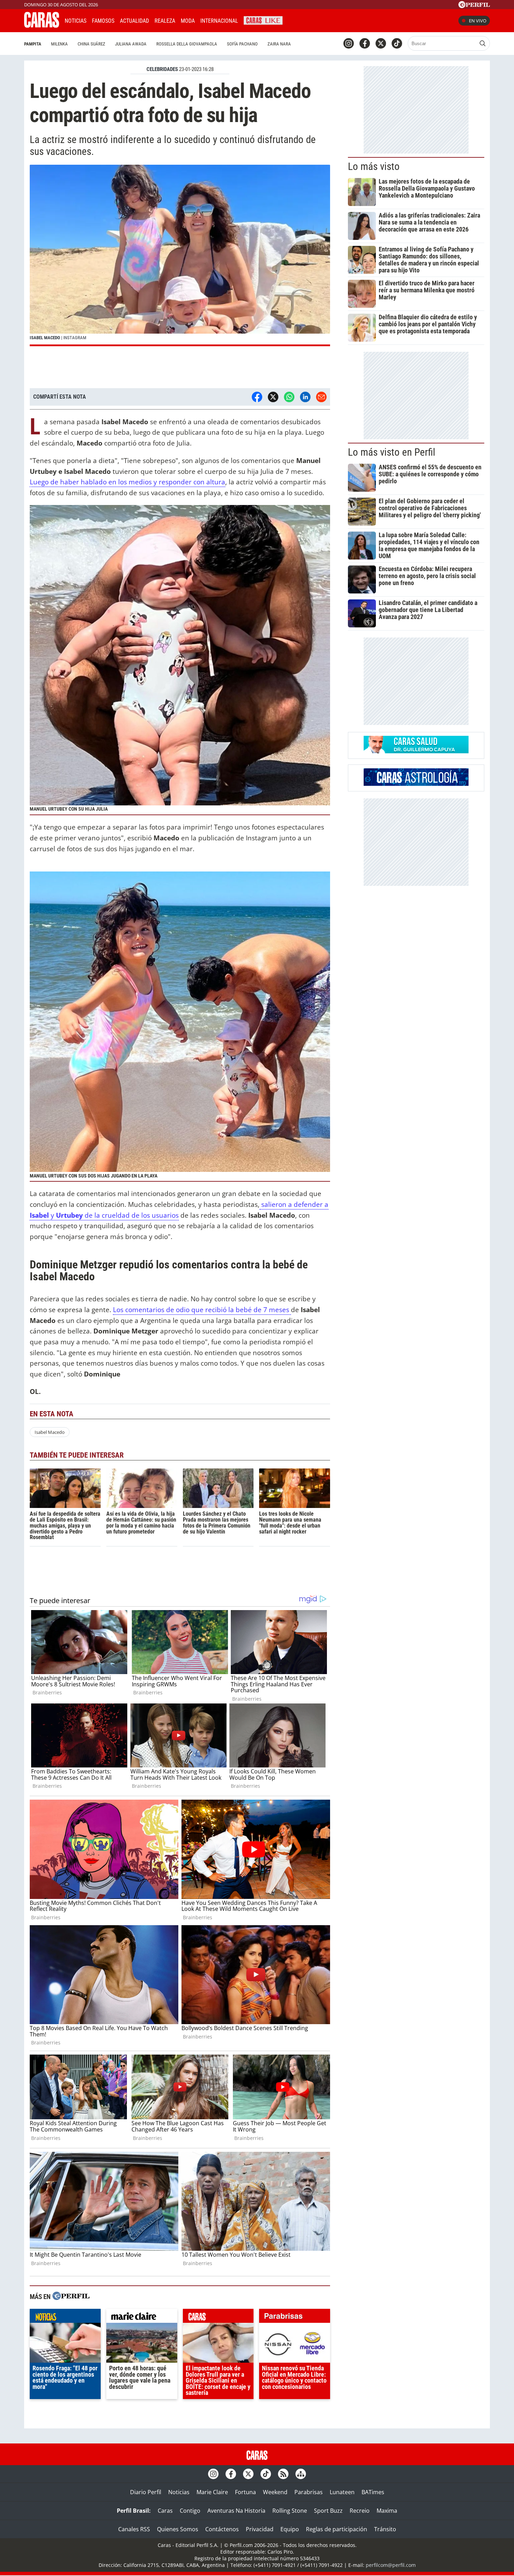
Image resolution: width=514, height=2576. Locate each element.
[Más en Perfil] (71, 2297)
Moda (188, 21)
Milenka (59, 44)
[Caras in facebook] (365, 43)
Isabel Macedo (50, 1432)
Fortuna (245, 2492)
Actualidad (134, 21)
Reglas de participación (337, 2529)
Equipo (290, 2529)
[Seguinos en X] (381, 43)
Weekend (275, 2492)
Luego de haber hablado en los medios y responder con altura (127, 482)
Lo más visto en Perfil (392, 452)
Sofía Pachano (242, 44)
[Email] (321, 397)
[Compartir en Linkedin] (305, 397)
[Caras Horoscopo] (416, 784)
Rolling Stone (290, 2511)
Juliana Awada (131, 44)
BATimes (373, 2492)
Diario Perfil (146, 2492)
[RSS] (283, 2474)
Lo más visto (374, 166)
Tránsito (385, 2529)
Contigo (190, 2511)
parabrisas (295, 2318)
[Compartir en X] (273, 397)
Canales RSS (134, 2529)
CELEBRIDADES (162, 69)
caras (218, 2318)
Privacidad (260, 2529)
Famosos (103, 21)
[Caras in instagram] (349, 43)
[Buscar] (483, 43)
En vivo (478, 21)
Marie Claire (212, 2492)
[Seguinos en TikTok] (397, 43)
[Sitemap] (301, 2474)
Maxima (387, 2511)
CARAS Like (263, 20)
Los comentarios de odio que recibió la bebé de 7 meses (202, 1310)
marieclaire (142, 2318)
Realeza (165, 21)
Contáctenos (222, 2529)
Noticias (76, 21)
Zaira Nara (279, 44)
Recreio (360, 2511)
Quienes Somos (178, 2529)
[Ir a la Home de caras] (42, 26)
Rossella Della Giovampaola (187, 44)
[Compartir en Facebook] (257, 397)
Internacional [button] (219, 21)
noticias (65, 2318)
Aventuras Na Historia (236, 2511)
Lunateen (342, 2492)
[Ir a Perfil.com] (474, 6)
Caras (165, 2511)
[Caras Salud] (416, 751)
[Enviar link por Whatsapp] (289, 397)
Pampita (33, 44)
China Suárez (91, 44)
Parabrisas (309, 2492)
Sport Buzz (328, 2511)
